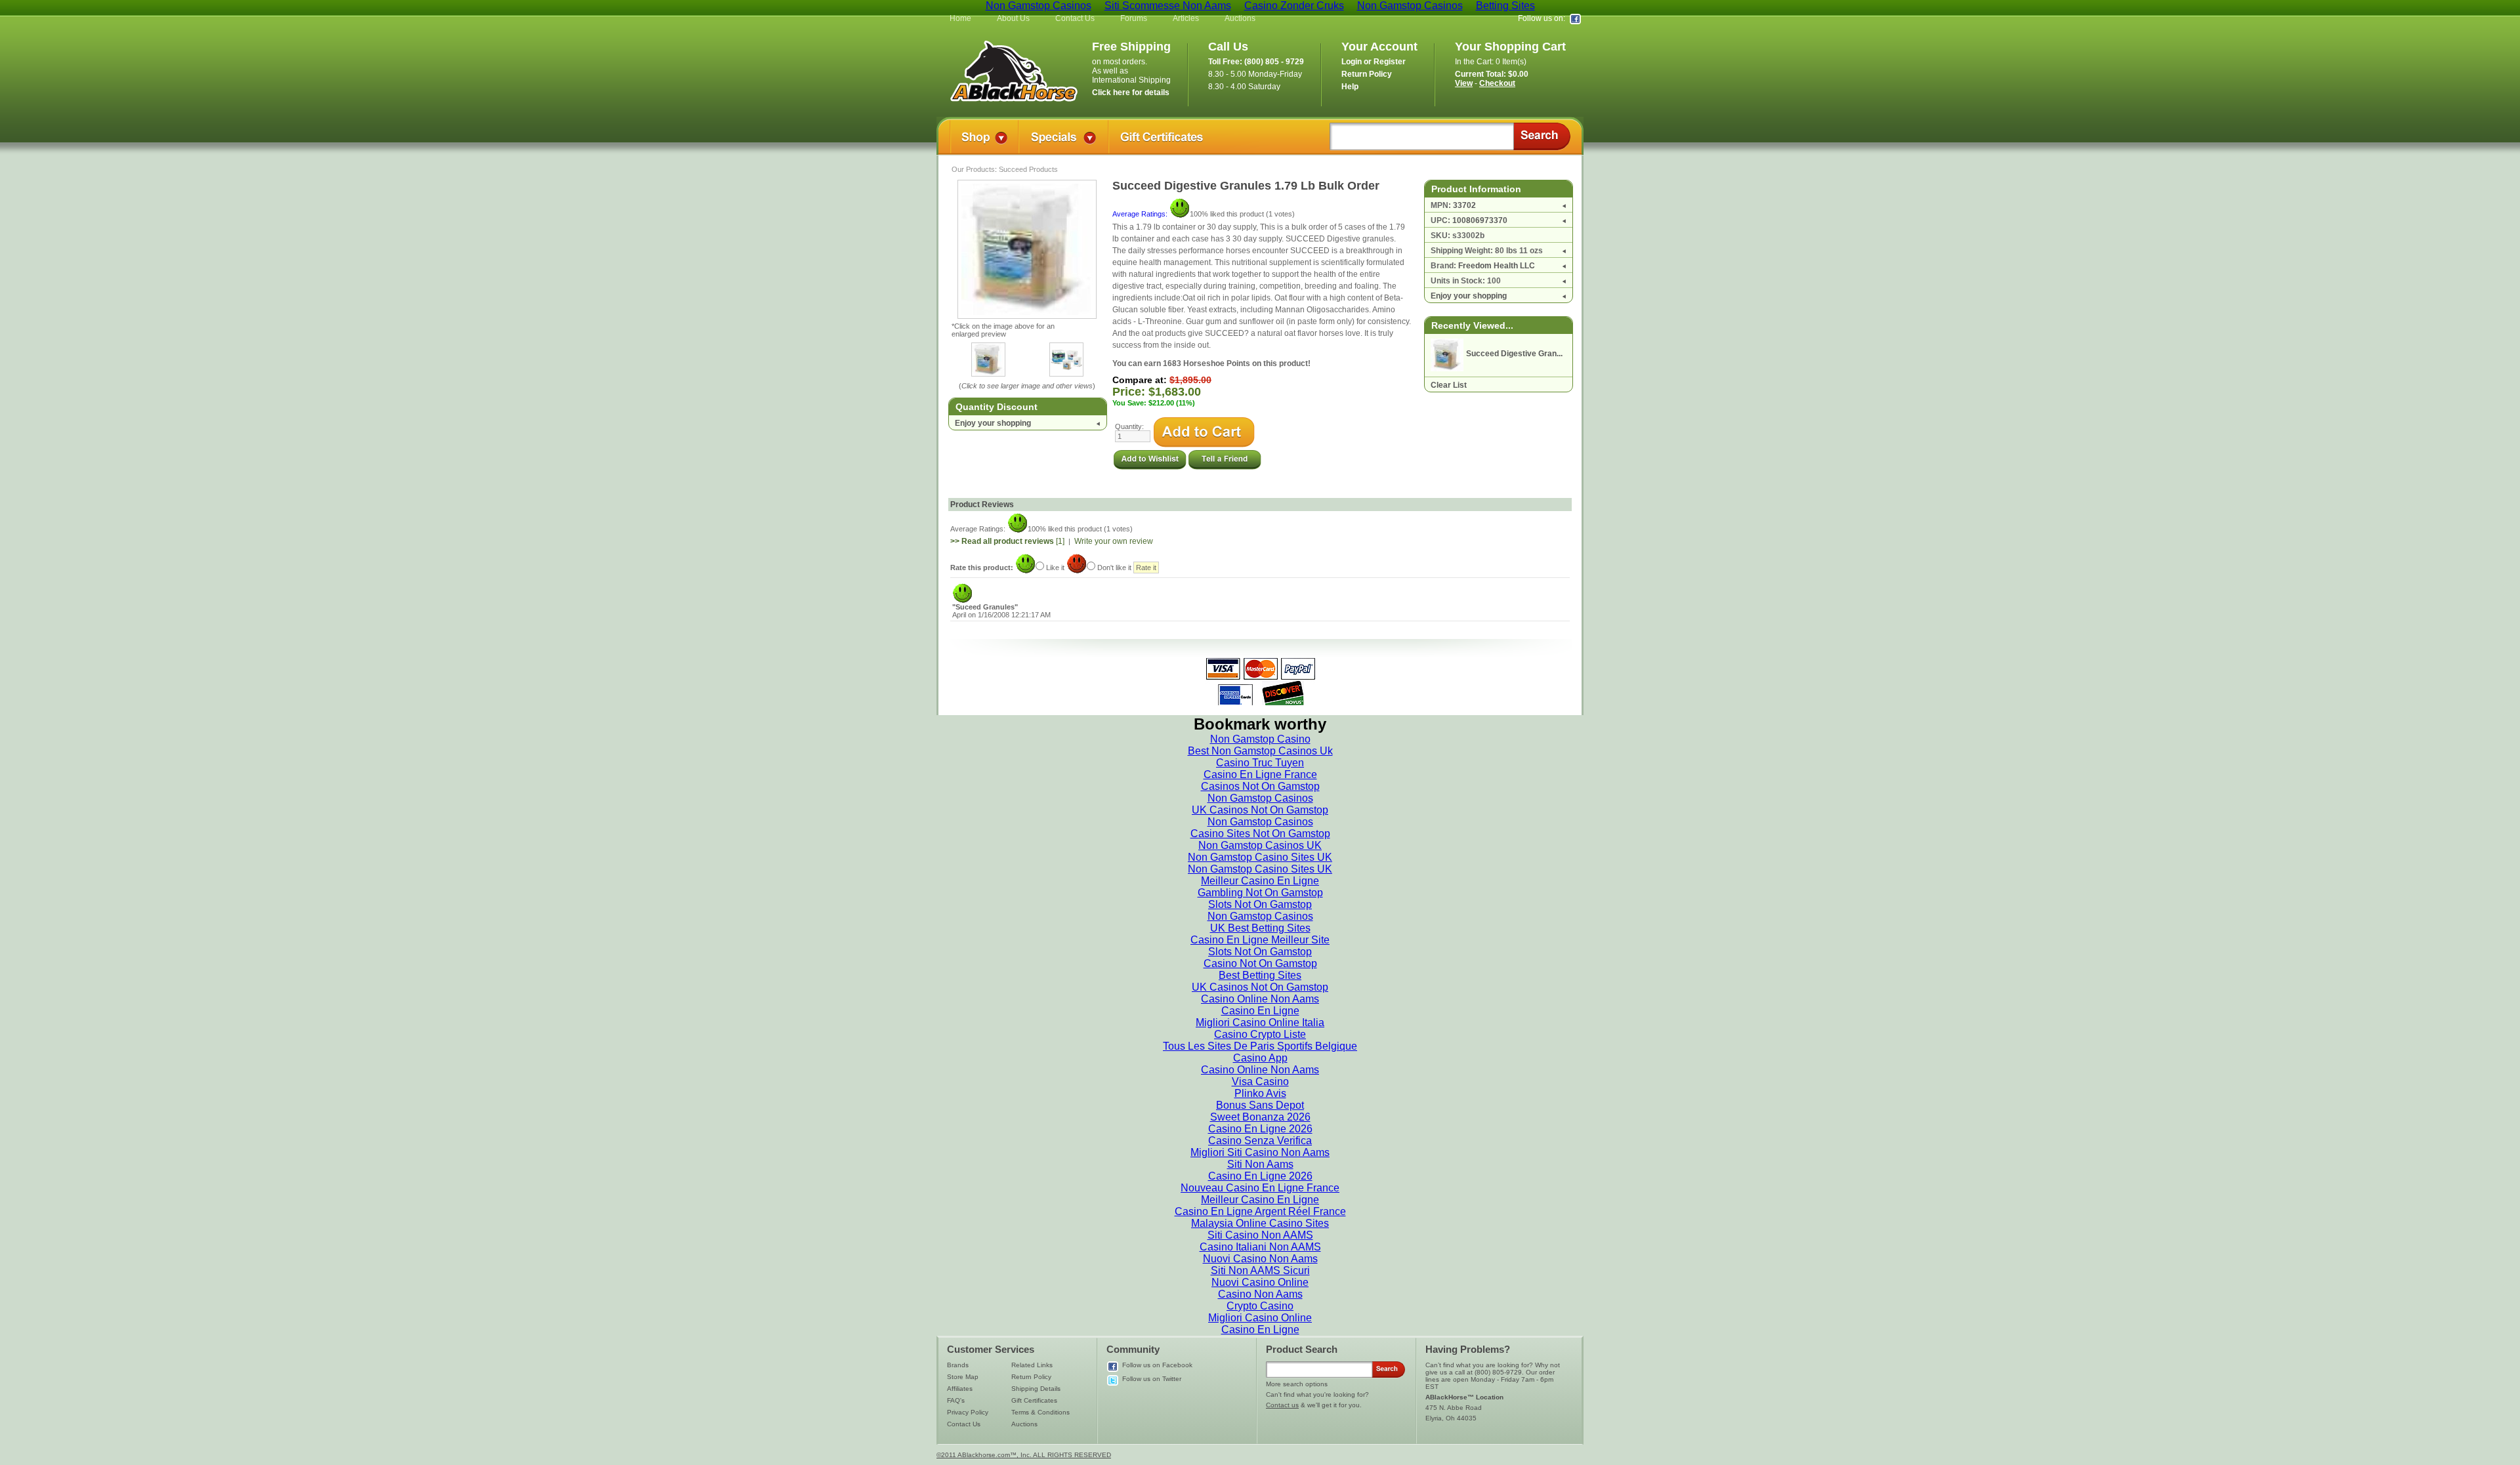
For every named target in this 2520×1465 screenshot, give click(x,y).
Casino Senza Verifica (1260, 1141)
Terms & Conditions (1040, 1412)
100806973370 (1480, 220)
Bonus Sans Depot (1260, 1105)
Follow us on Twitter (1152, 1379)
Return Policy (1031, 1377)
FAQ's (956, 1400)
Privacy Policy (968, 1412)
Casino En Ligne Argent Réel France (1260, 1211)
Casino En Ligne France (1260, 774)
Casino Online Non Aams (1260, 999)
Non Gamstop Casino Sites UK (1260, 857)
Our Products (973, 169)
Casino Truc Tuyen (1260, 763)
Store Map (963, 1377)
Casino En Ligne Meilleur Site (1260, 940)
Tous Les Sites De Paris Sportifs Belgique (1260, 1046)
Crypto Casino (1260, 1306)
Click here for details (1131, 93)
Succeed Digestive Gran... (1514, 354)
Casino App (1260, 1058)
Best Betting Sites (1260, 975)
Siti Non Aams (1260, 1164)
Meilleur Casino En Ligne (1260, 881)
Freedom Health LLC (1497, 266)
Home (960, 18)
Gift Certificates (1034, 1400)
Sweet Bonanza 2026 (1260, 1117)
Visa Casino (1260, 1082)
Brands (958, 1365)
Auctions (1240, 18)
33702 (1464, 205)
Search (1542, 136)
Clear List (1449, 385)
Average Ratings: (1141, 214)
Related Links (1032, 1365)
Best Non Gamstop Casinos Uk (1260, 751)
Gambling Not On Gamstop (1260, 893)
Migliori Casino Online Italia (1260, 1022)
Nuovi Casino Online (1260, 1282)
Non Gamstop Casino (1260, 739)
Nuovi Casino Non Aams (1260, 1259)
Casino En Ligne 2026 (1260, 1129)
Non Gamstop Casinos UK (1260, 845)
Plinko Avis (1260, 1093)
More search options (1297, 1384)
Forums (1134, 18)
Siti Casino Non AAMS (1260, 1235)
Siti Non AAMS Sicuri (1260, 1270)
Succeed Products (1028, 169)
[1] (1007, 541)
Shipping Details (1036, 1389)
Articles (1186, 18)
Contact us (1282, 1405)
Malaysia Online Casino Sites (1260, 1223)
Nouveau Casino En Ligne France (1260, 1188)
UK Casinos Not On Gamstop (1260, 810)
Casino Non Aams (1260, 1294)
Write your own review (1114, 541)
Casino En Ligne (1260, 1011)
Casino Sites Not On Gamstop (1260, 834)
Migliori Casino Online (1260, 1318)
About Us (1013, 18)
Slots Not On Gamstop (1260, 904)
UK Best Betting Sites (1260, 928)
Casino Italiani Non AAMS (1260, 1247)
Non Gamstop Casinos (1260, 798)
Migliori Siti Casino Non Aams (1260, 1152)
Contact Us (1075, 18)
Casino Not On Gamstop (1260, 963)
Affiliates (960, 1389)
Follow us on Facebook (1157, 1365)
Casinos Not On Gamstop (1260, 786)
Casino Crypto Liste (1260, 1034)
